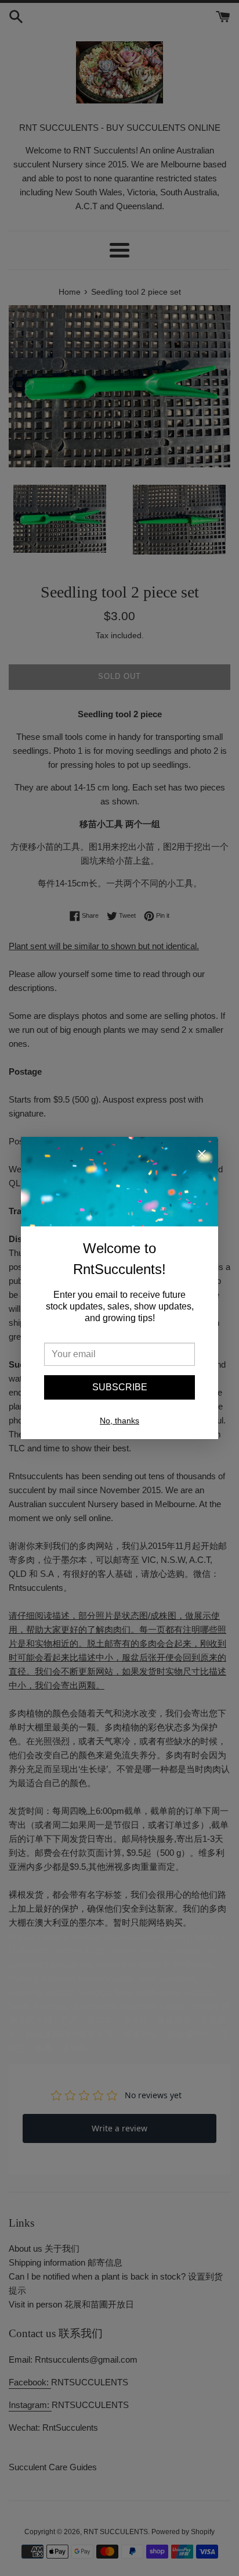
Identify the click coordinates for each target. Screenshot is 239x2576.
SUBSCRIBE (120, 1387)
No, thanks (119, 1421)
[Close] (202, 1155)
